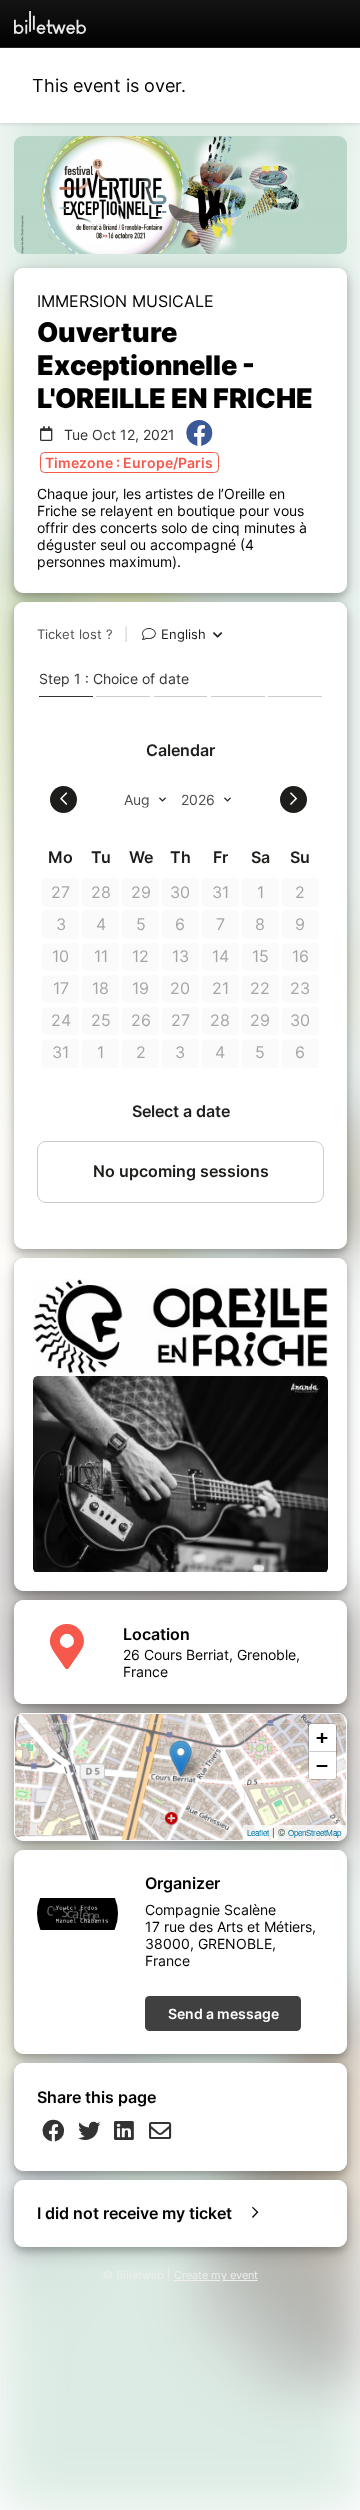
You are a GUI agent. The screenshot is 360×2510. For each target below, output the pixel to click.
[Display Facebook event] (199, 434)
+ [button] (322, 1737)
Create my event (216, 2275)
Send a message (223, 2013)
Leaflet (258, 1832)
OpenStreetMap (314, 1832)
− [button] (322, 1765)
